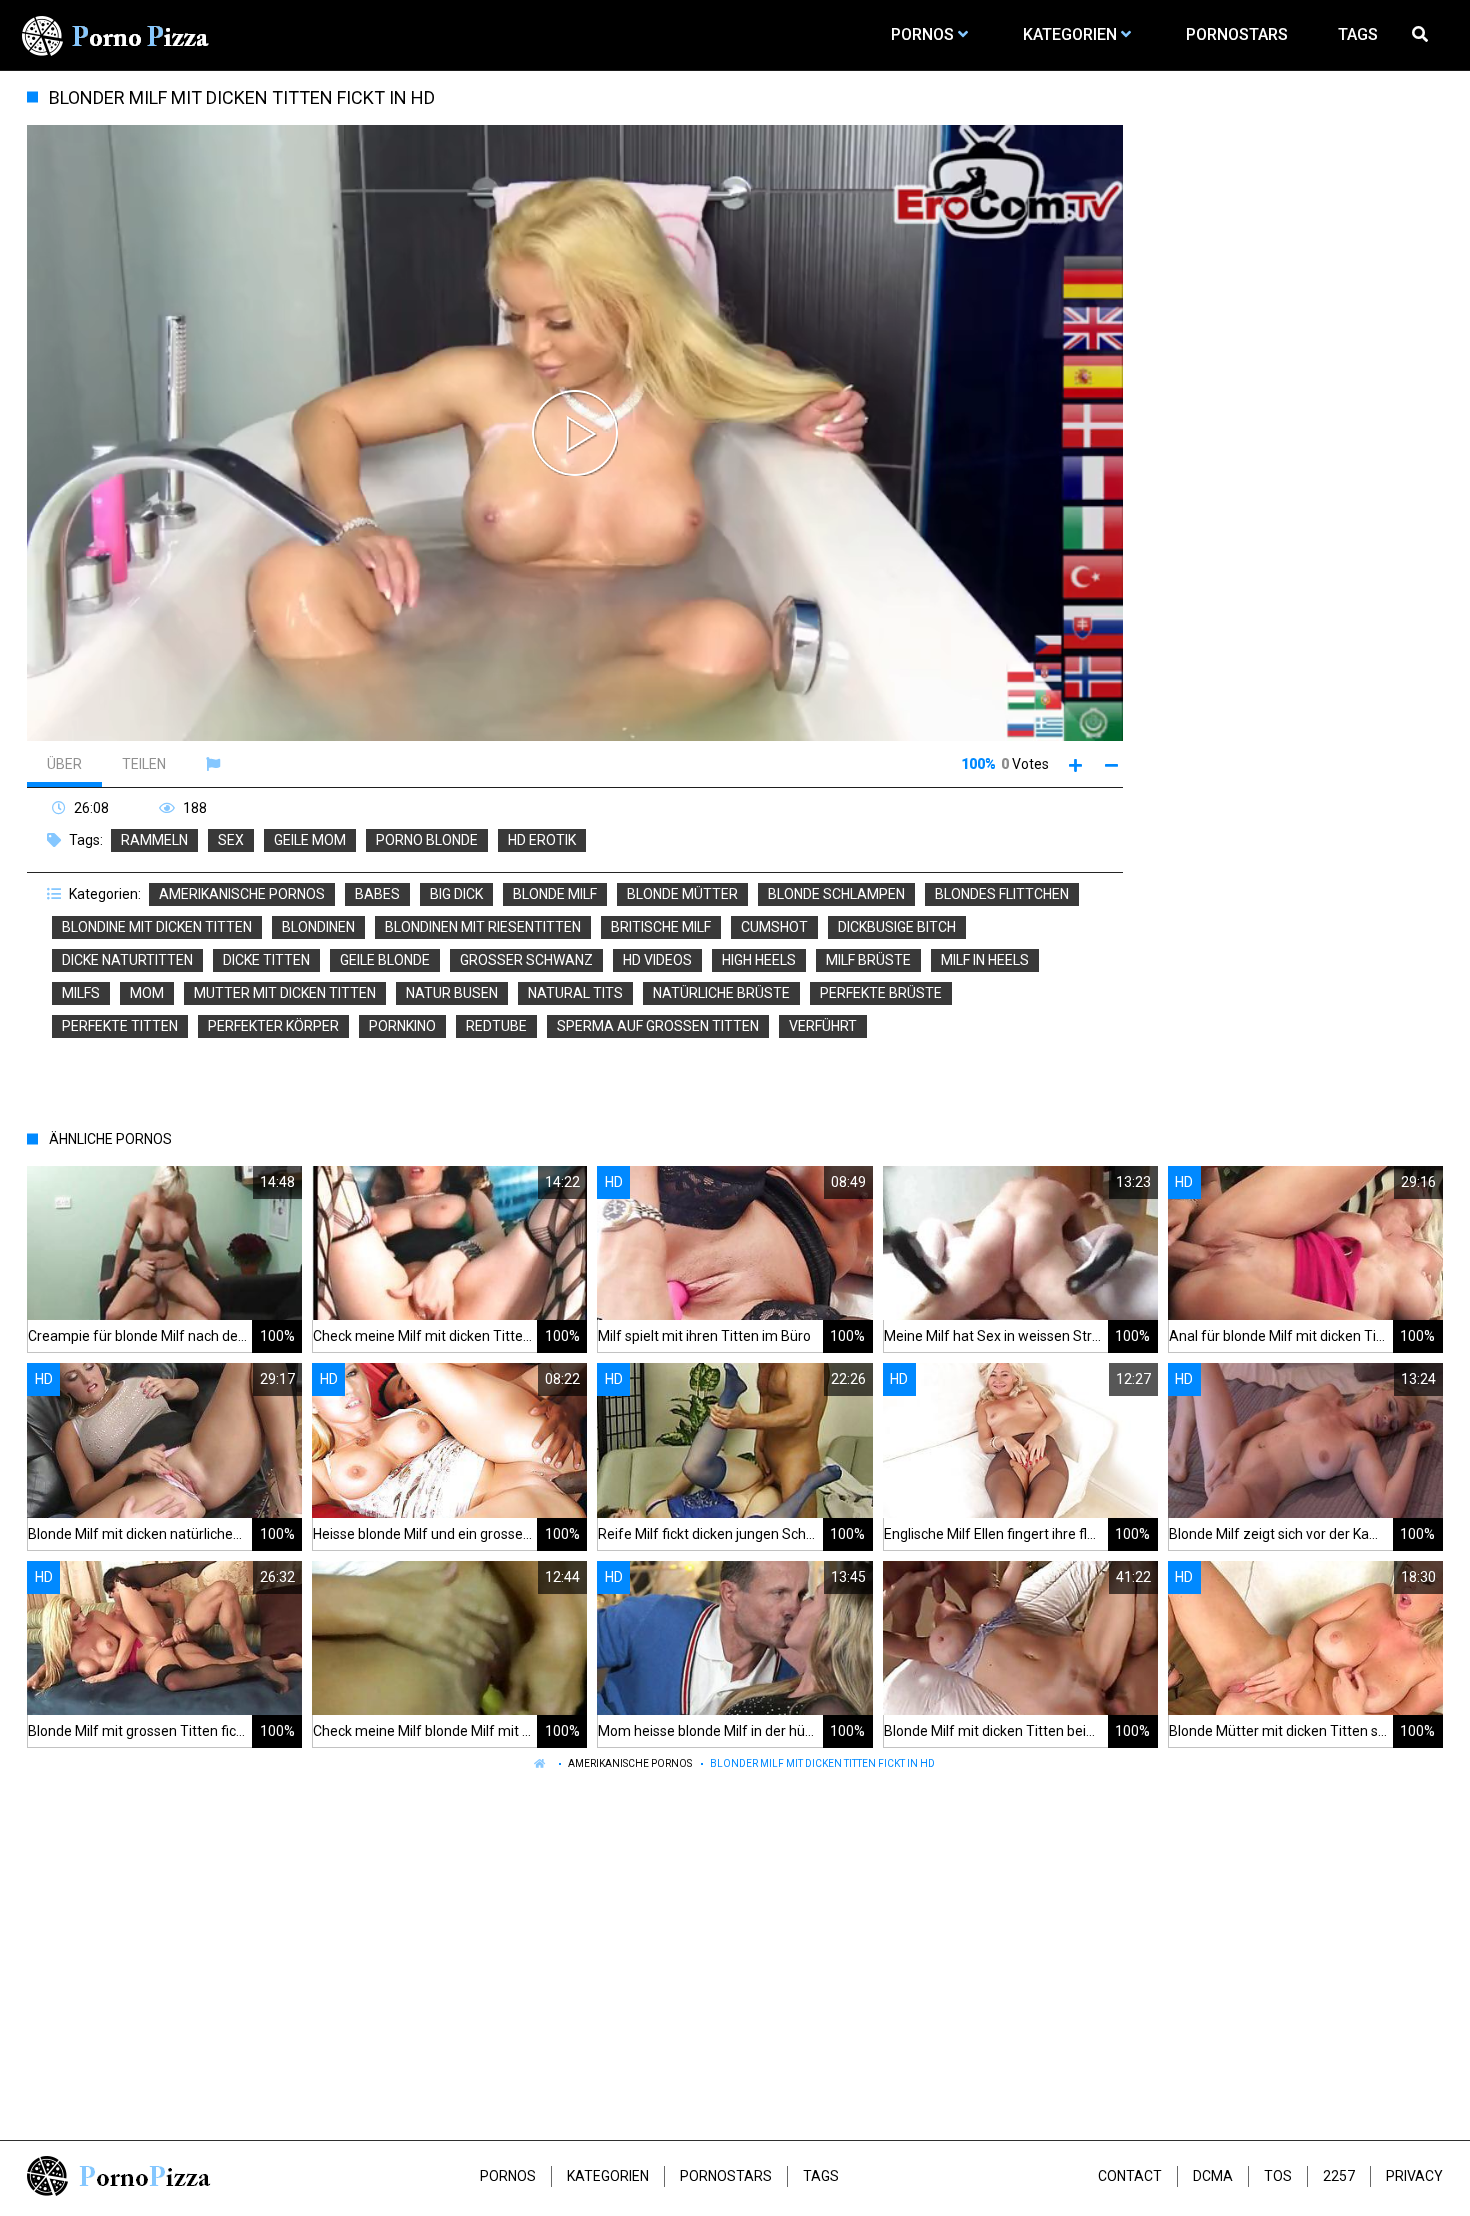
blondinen (318, 927)
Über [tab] (64, 764)
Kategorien (608, 2176)
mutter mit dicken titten (285, 993)
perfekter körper (273, 1026)
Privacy (1414, 2176)
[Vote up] (1075, 764)
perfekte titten (120, 1026)
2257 (1339, 2176)
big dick (456, 894)
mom (147, 993)
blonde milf (555, 894)
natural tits (575, 993)
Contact (1130, 2176)
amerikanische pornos (242, 894)
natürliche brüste (721, 993)
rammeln (154, 840)
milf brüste (868, 960)
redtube (496, 1026)
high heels (759, 960)
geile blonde (385, 960)
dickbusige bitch (897, 927)
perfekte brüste (881, 993)
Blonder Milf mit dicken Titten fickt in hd (822, 1763)
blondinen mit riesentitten (483, 927)
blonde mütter (682, 894)
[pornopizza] (119, 35)
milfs (81, 993)
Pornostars (726, 2176)
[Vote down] (1111, 764)
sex (231, 840)
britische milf (661, 927)
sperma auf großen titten (658, 1026)
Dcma (1213, 2176)
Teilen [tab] (144, 764)
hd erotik (542, 840)
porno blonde (427, 840)
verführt (823, 1026)
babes (377, 894)
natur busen (452, 993)
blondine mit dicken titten (157, 927)
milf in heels (985, 960)
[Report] (215, 764)
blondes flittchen (1002, 894)
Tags (821, 2176)
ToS (1278, 2176)
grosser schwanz (526, 960)
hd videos (657, 960)
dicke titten (266, 960)
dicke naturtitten (127, 960)
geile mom (310, 840)
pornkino (402, 1026)
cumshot (774, 927)
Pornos (508, 2176)
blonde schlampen (836, 894)
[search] (1423, 35)
